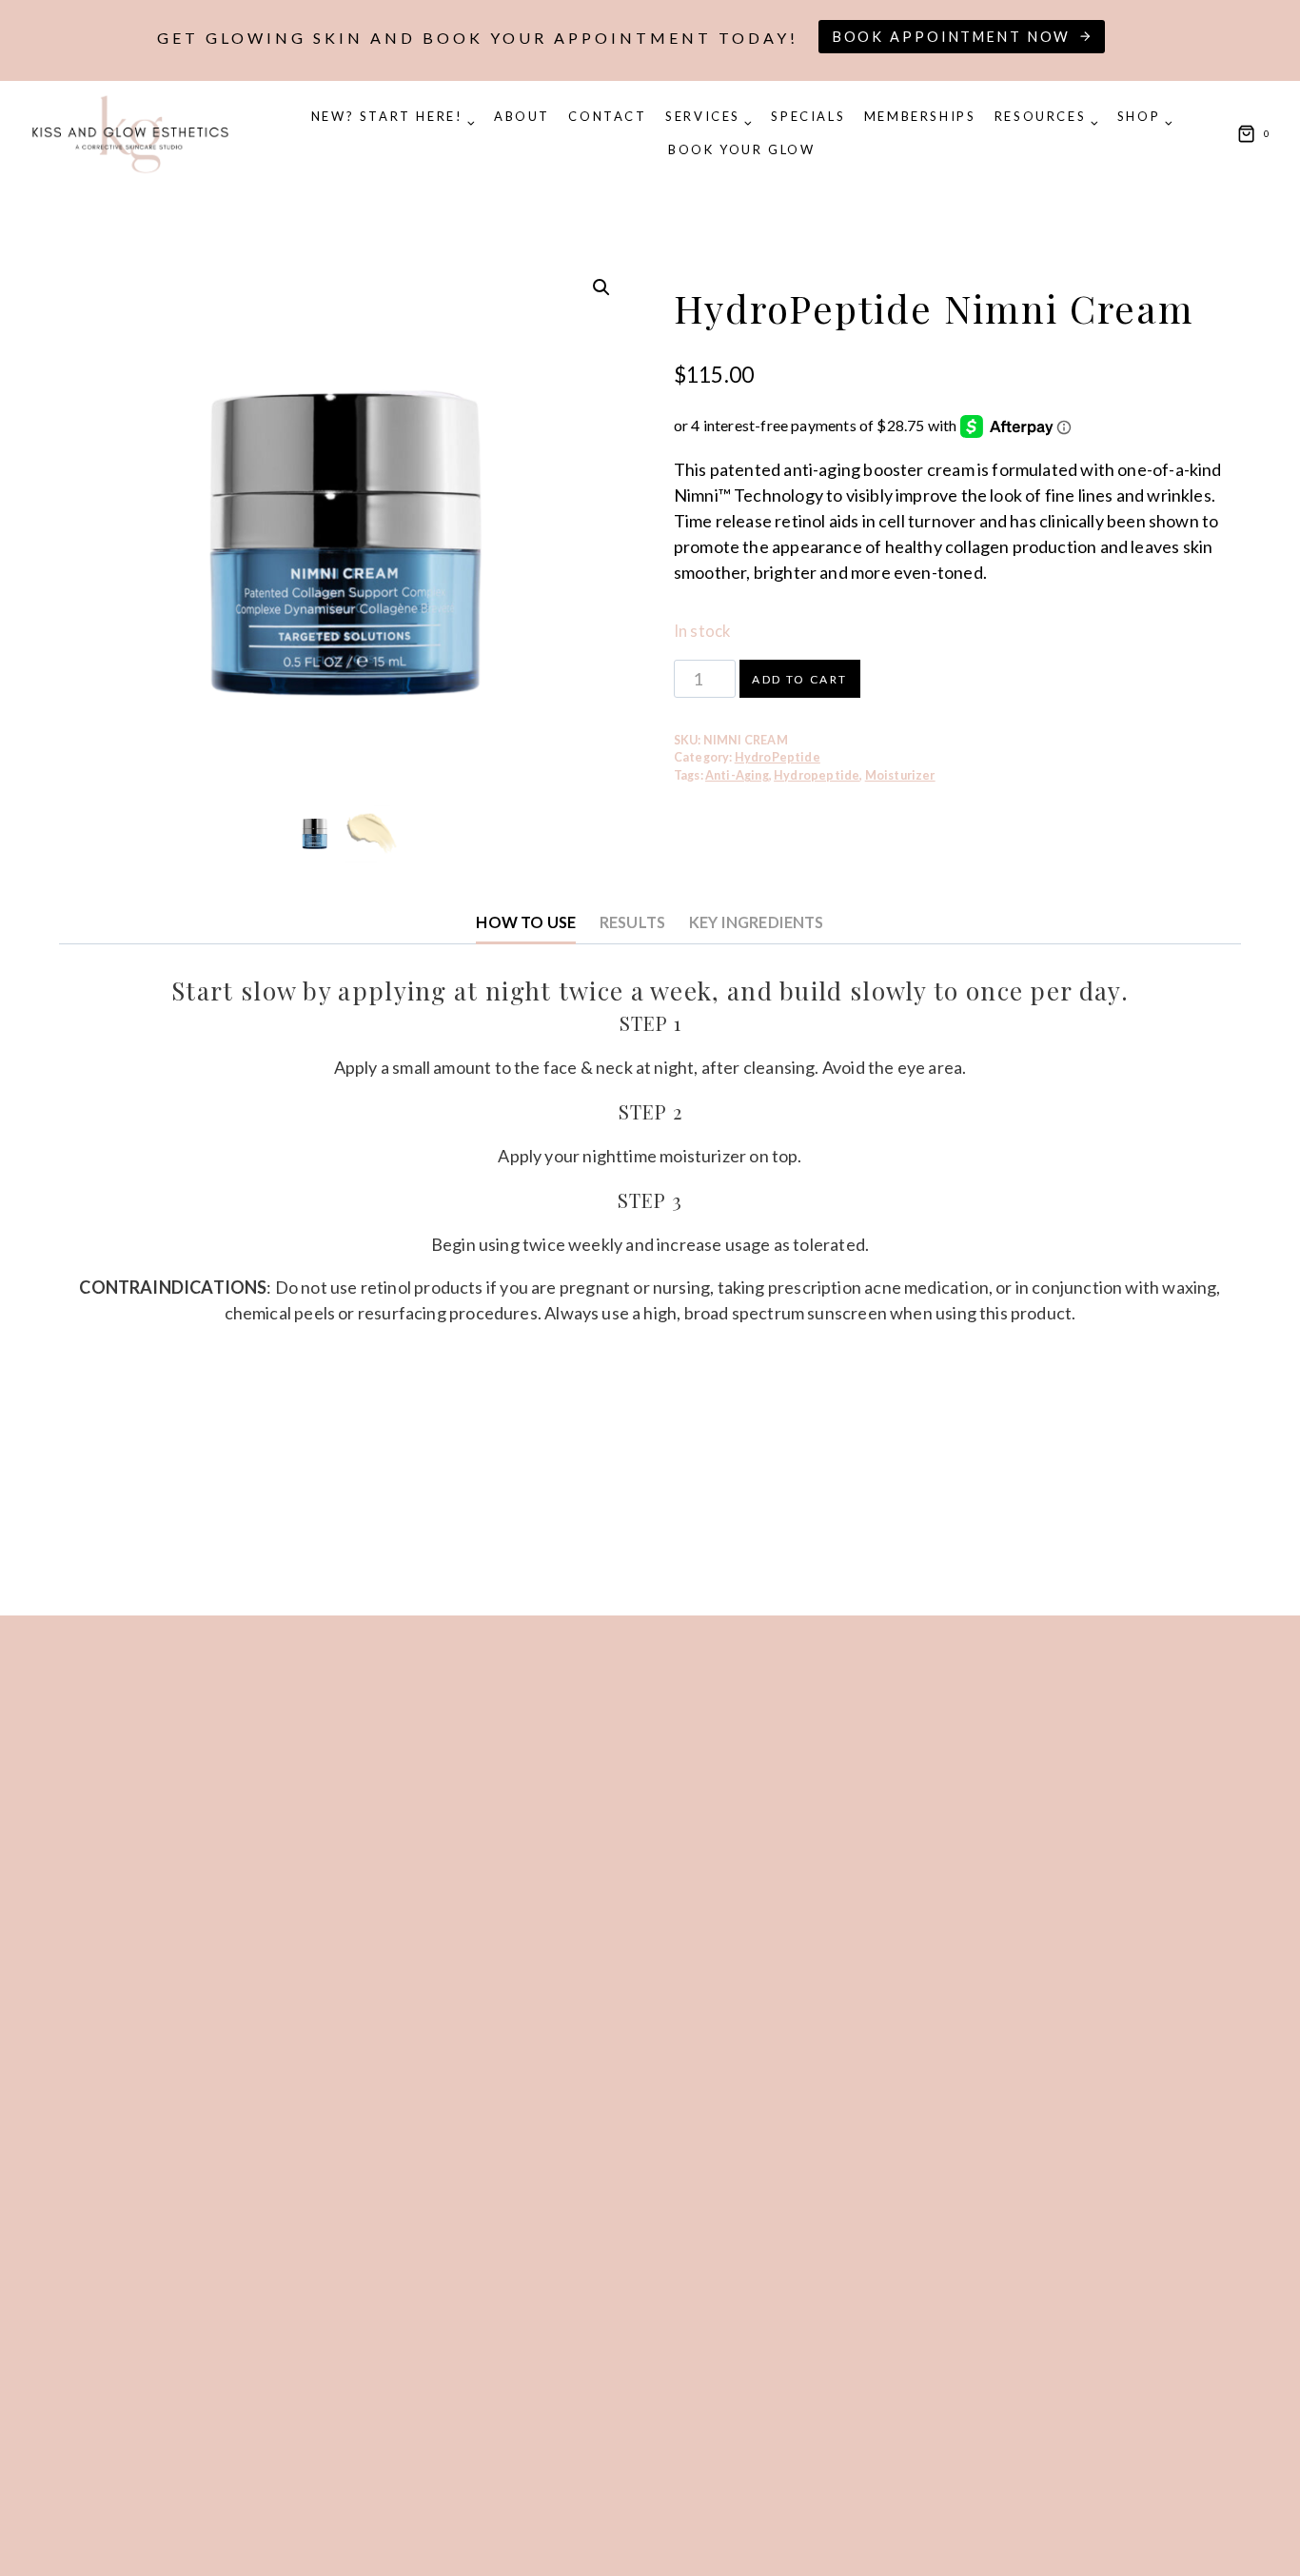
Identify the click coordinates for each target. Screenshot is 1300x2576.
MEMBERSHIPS (920, 116)
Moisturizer (900, 775)
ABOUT (522, 116)
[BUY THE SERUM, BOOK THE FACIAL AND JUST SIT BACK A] (807, 1690)
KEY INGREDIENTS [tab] (757, 922)
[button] (601, 287)
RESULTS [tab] (632, 922)
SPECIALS (808, 116)
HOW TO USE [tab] (526, 922)
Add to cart (799, 679)
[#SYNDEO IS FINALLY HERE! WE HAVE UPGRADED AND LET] (1121, 1790)
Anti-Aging (737, 775)
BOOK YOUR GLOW (741, 149)
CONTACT (607, 116)
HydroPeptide (778, 757)
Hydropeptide (817, 775)
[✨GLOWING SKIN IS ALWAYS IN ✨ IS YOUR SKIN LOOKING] (180, 2100)
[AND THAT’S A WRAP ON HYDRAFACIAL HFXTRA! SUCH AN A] (494, 1740)
